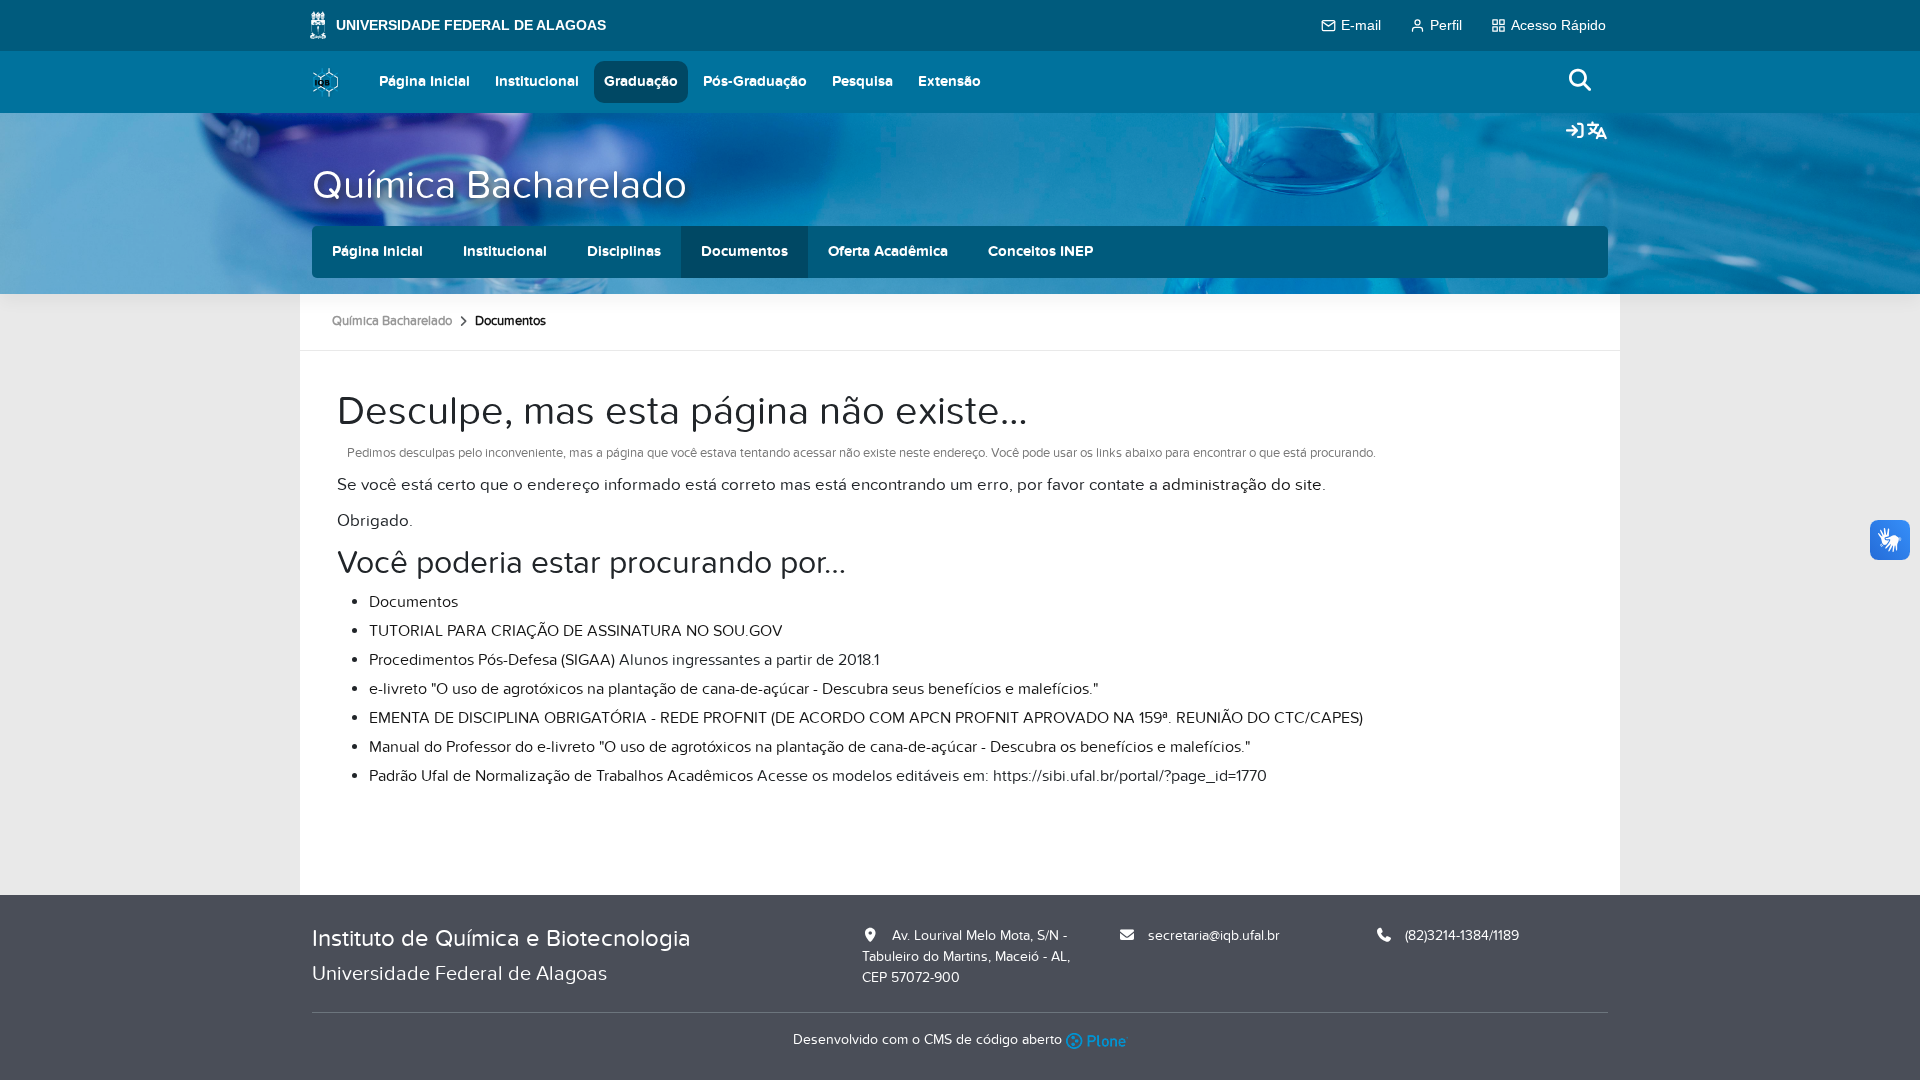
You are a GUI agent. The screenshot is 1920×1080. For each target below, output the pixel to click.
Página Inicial (424, 81)
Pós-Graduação (755, 81)
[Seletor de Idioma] (1597, 132)
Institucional (537, 81)
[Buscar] (1581, 81)
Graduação (641, 81)
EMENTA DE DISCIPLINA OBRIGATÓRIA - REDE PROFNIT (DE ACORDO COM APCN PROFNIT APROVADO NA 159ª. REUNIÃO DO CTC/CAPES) (866, 718)
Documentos (744, 251)
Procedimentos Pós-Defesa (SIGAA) (492, 660)
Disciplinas (624, 251)
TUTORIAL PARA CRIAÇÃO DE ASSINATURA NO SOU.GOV (576, 631)
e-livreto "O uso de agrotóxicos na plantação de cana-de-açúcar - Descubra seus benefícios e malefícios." (733, 689)
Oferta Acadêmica (888, 251)
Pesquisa (862, 81)
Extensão (949, 81)
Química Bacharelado (499, 185)
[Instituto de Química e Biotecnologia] (326, 82)
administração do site (1242, 485)
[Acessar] (1575, 132)
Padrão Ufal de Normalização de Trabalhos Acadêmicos (561, 776)
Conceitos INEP (1040, 251)
